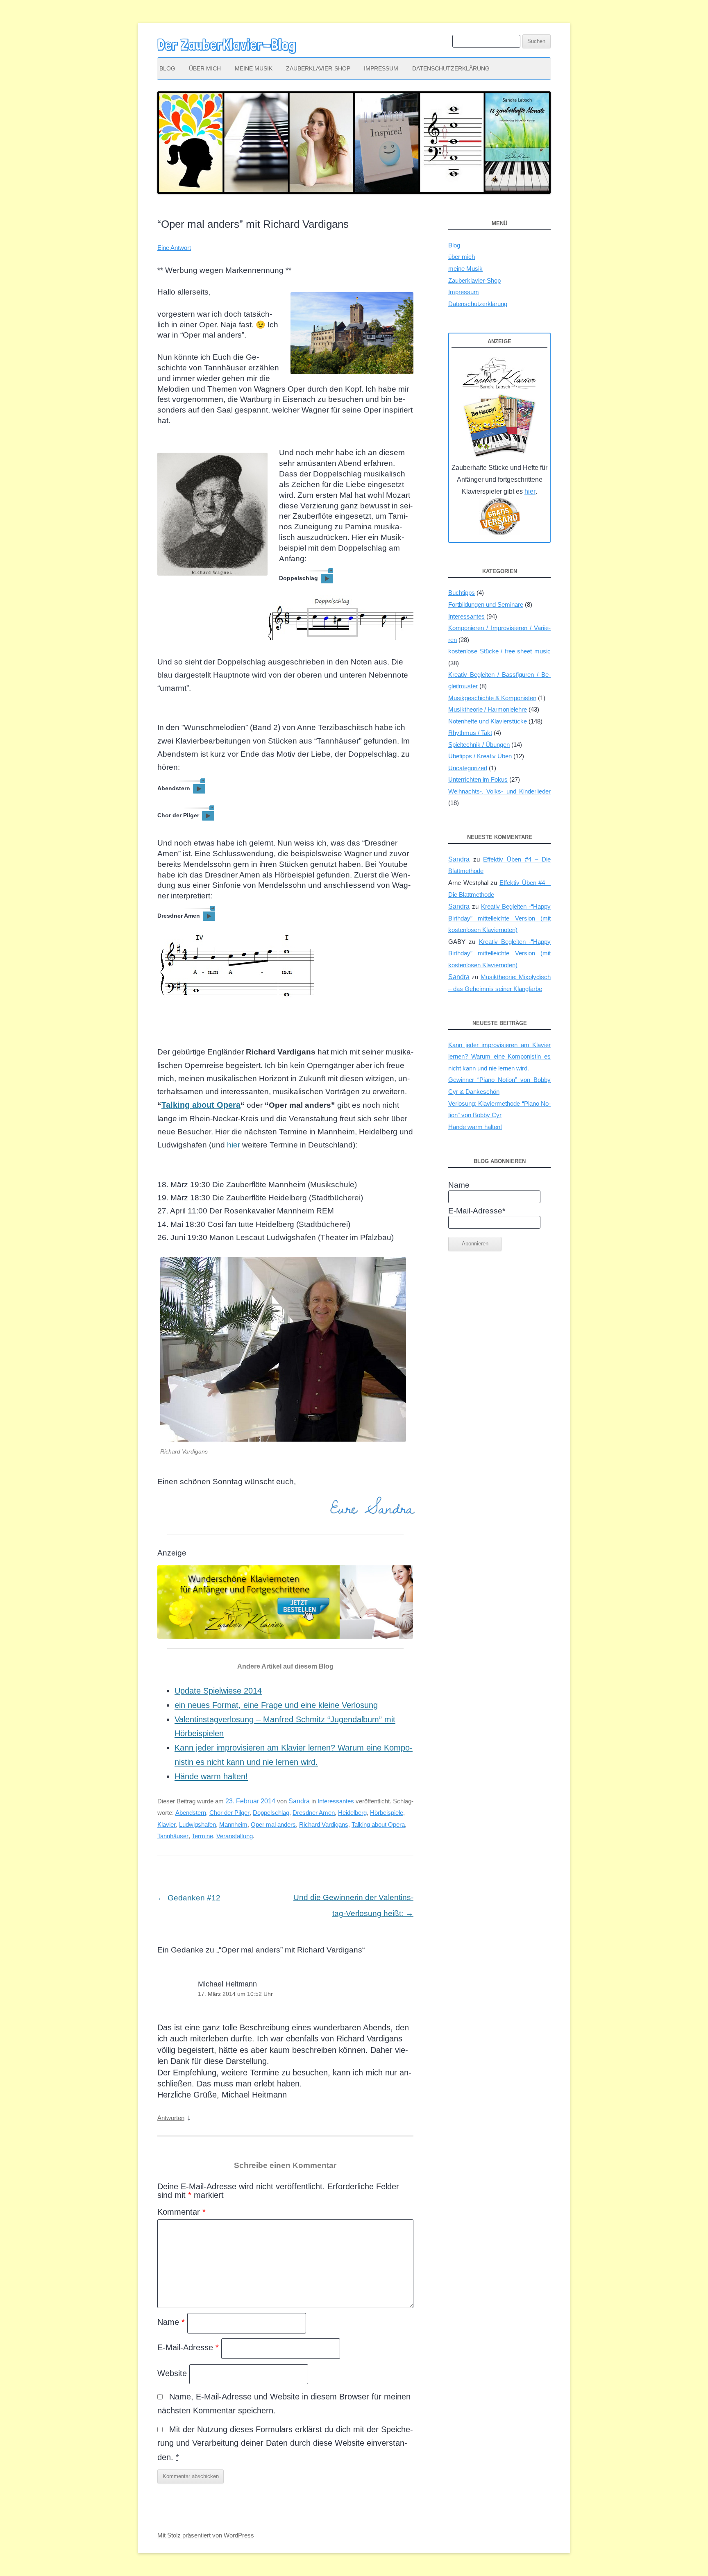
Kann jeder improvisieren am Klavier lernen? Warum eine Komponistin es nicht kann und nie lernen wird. (499, 1057)
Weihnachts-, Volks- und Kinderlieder (499, 791)
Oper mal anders (273, 1824)
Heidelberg (352, 1813)
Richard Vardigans (324, 1824)
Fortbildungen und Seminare (486, 604)
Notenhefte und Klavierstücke (488, 721)
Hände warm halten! (211, 1776)
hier (234, 1145)
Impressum (381, 68)
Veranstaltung (235, 1836)
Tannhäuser (173, 1836)
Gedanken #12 (189, 1898)
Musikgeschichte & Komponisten (492, 698)
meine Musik (254, 68)
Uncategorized (468, 768)
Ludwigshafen (197, 1824)
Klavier (167, 1824)
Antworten (171, 2118)
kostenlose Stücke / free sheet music (499, 651)
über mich (205, 68)
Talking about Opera (201, 1105)
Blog (167, 68)
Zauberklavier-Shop (318, 68)
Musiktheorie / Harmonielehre (488, 709)
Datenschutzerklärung (451, 68)
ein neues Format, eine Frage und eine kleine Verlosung (276, 1705)
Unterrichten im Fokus (478, 779)
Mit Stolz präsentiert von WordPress (206, 2535)
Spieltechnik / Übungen (479, 745)
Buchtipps (462, 593)
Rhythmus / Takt (470, 733)
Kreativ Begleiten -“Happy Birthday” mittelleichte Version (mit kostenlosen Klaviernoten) (499, 918)
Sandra (299, 1801)
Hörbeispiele (387, 1813)
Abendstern (191, 1813)
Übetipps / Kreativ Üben (480, 756)
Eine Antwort (174, 248)
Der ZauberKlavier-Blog (227, 45)
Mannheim (233, 1824)
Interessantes (336, 1801)
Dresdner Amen (314, 1813)
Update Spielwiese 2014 (218, 1691)
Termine (202, 1836)
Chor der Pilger (229, 1813)
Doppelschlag (271, 1813)
